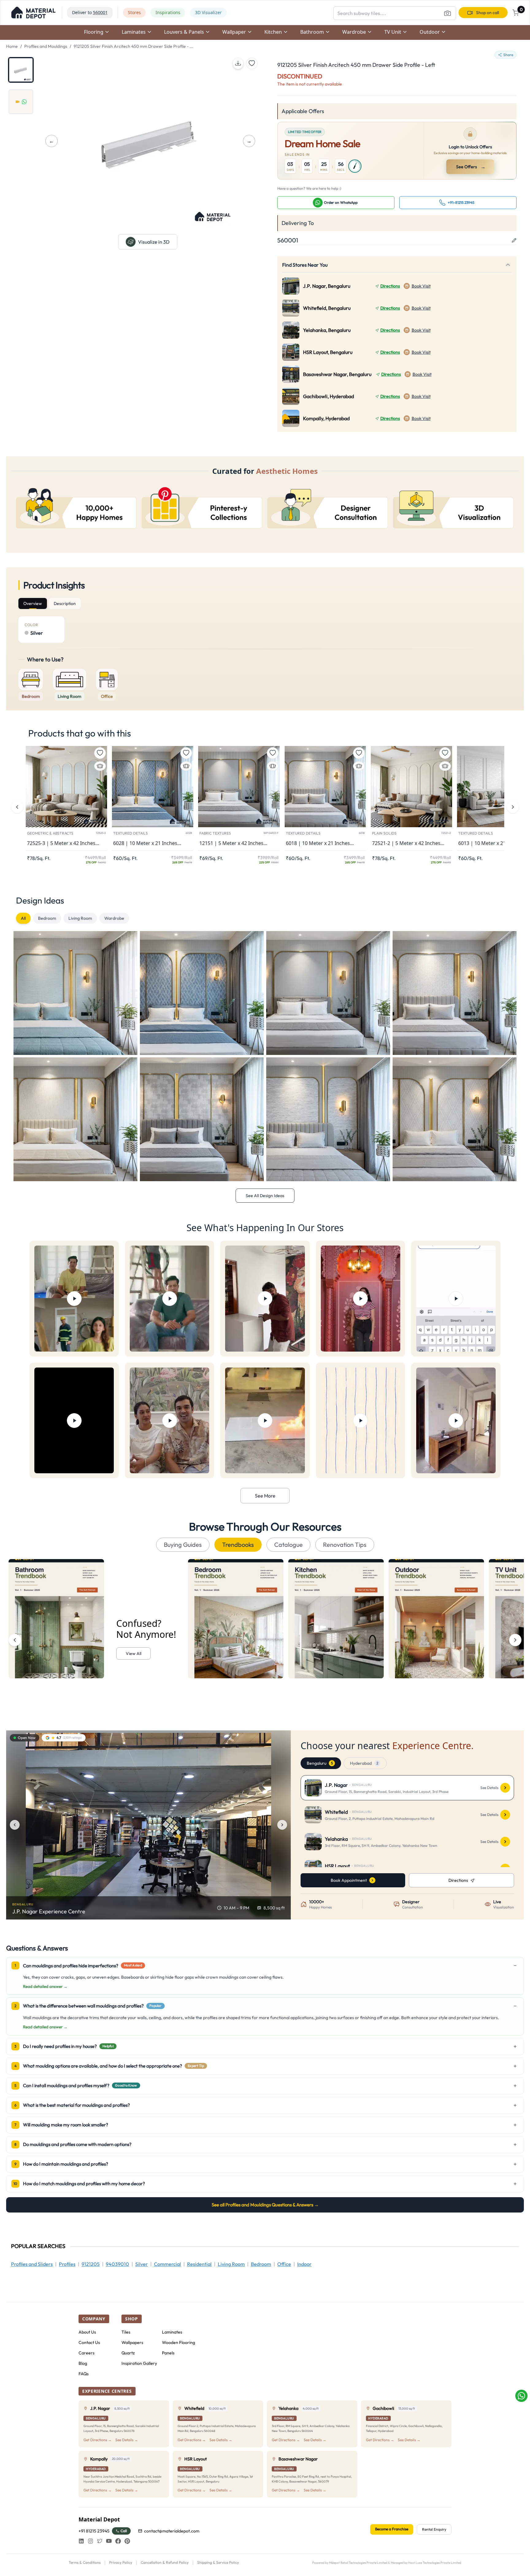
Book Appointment (349, 1880)
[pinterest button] (127, 2541)
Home (12, 46)
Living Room (80, 918)
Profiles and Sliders (32, 2264)
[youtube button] (109, 2541)
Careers (86, 2353)
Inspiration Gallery (139, 2363)
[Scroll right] (515, 1640)
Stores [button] (134, 12)
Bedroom (47, 918)
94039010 (117, 2264)
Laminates (172, 2332)
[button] (33, 13)
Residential (199, 2264)
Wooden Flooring (179, 2342)
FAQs (84, 2374)
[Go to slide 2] (21, 102)
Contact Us (89, 2342)
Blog (83, 2363)
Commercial (167, 2264)
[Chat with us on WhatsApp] (521, 2396)
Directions (390, 286)
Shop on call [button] (488, 13)
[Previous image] (15, 1825)
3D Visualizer (208, 12)
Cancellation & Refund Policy (165, 2562)
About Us (87, 2332)
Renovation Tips (345, 1545)
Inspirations (168, 12)
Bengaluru (320, 1763)
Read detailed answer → (45, 1986)
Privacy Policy (121, 2562)
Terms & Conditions (85, 2562)
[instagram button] (90, 2541)
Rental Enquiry (434, 2529)
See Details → (127, 2440)
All (23, 918)
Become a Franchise (392, 2529)
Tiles (126, 2332)
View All (134, 1653)
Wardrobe (114, 918)
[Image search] (447, 13)
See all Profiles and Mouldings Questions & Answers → (265, 2205)
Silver (142, 2264)
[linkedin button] (81, 2541)
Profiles (67, 2264)
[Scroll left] (15, 1640)
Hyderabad (364, 1763)
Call (124, 2531)
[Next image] (282, 1825)
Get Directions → (98, 2440)
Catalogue (288, 1545)
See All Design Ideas (265, 1196)
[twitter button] (100, 2541)
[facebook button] (118, 2541)
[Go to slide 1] (21, 70)
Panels (168, 2353)
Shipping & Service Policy (218, 2562)
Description (65, 603)
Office (284, 2264)
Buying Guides (183, 1545)
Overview (33, 603)
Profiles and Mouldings (46, 46)
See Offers (471, 167)
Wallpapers (132, 2342)
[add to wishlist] (252, 63)
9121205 (91, 2264)
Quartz (128, 2353)
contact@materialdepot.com (172, 2531)
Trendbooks (238, 1545)
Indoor (304, 2264)
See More (265, 1496)
